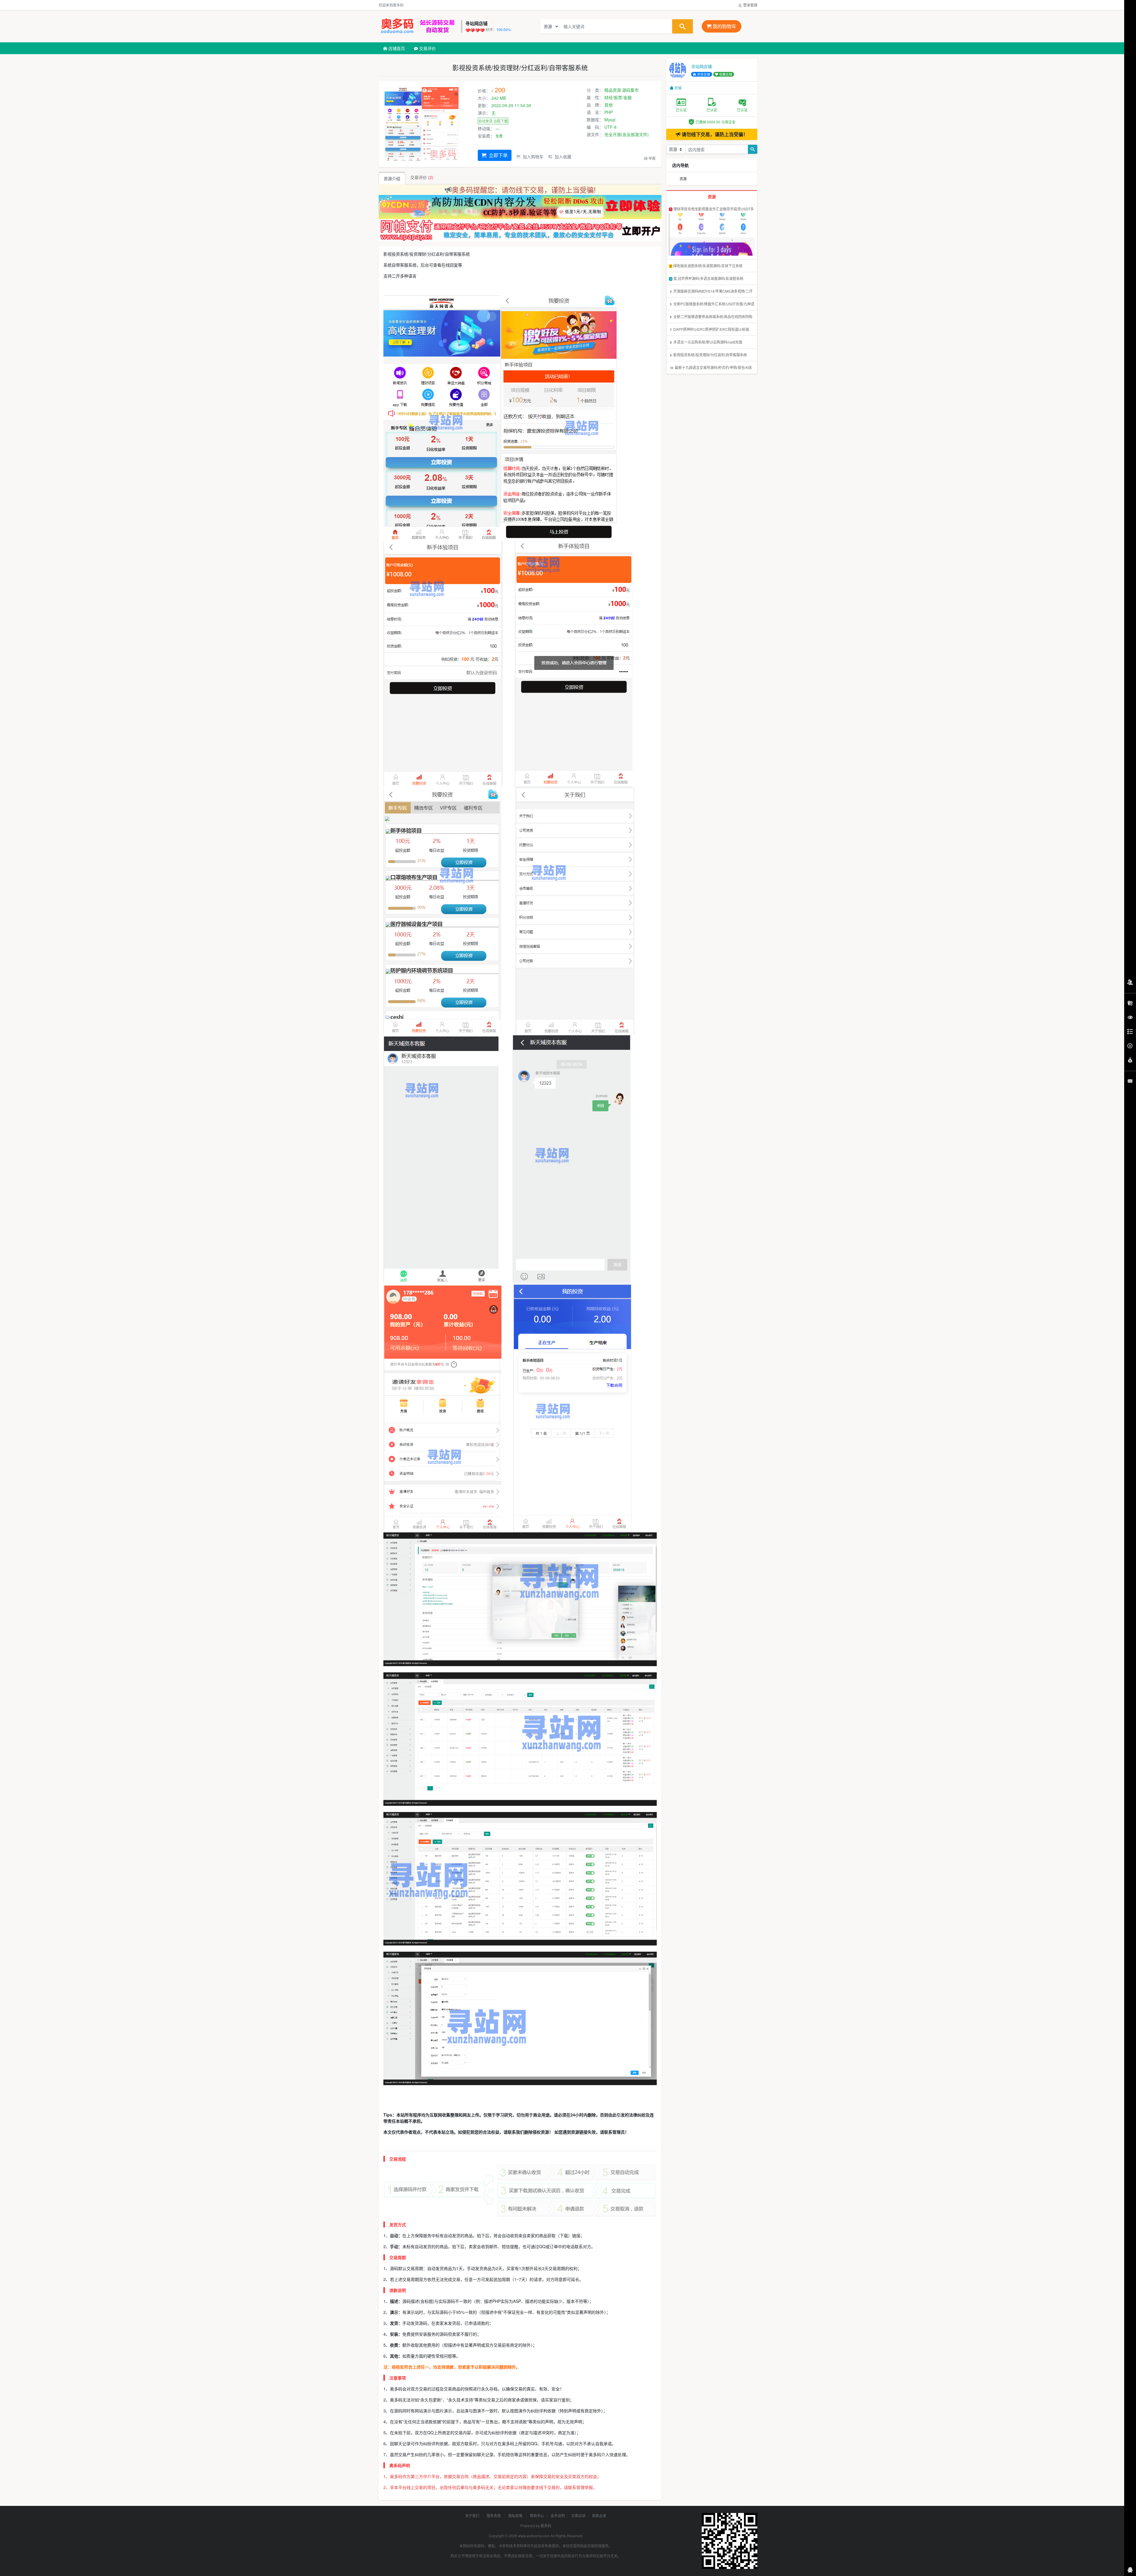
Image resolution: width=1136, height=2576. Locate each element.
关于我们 (473, 2515)
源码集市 (630, 90)
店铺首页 (396, 48)
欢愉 (678, 88)
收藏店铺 (725, 74)
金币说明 (558, 2515)
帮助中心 (537, 2515)
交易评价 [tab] (422, 177)
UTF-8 (610, 127)
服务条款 (494, 2515)
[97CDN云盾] (520, 206)
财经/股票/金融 (618, 97)
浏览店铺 (703, 74)
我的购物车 (724, 26)
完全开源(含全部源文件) (627, 134)
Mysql (610, 120)
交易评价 (427, 48)
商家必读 (599, 2515)
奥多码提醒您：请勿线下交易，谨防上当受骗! (524, 190)
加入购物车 (532, 157)
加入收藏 (562, 157)
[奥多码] (418, 26)
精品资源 (613, 90)
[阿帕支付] (520, 230)
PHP (609, 112)
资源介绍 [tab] (392, 178)
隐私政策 (516, 2515)
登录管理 (750, 5)
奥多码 (546, 2526)
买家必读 (578, 2515)
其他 (609, 105)
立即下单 (498, 155)
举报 (652, 158)
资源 (683, 179)
